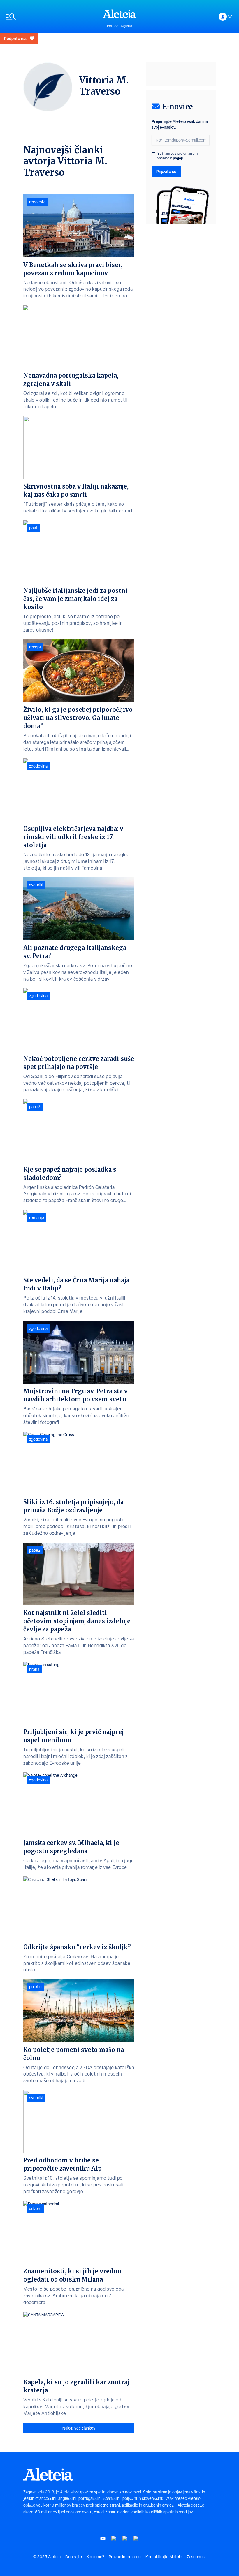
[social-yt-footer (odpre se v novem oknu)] (103, 2538)
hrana (34, 1669)
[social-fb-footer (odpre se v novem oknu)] (114, 2538)
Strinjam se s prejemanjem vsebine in (178, 156)
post (33, 528)
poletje (35, 1987)
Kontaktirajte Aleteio (164, 2557)
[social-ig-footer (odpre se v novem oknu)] (136, 2538)
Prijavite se (166, 171)
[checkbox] (153, 154)
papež (35, 1107)
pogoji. (178, 158)
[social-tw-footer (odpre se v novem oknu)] (125, 2538)
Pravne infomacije (125, 2557)
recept (35, 647)
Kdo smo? (95, 2557)
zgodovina (38, 766)
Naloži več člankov (79, 2428)
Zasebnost (196, 2557)
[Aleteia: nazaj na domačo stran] (119, 14)
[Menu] (51, 17)
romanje (37, 1218)
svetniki (36, 885)
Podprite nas (16, 38)
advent (35, 2209)
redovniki (37, 202)
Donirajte (74, 2557)
